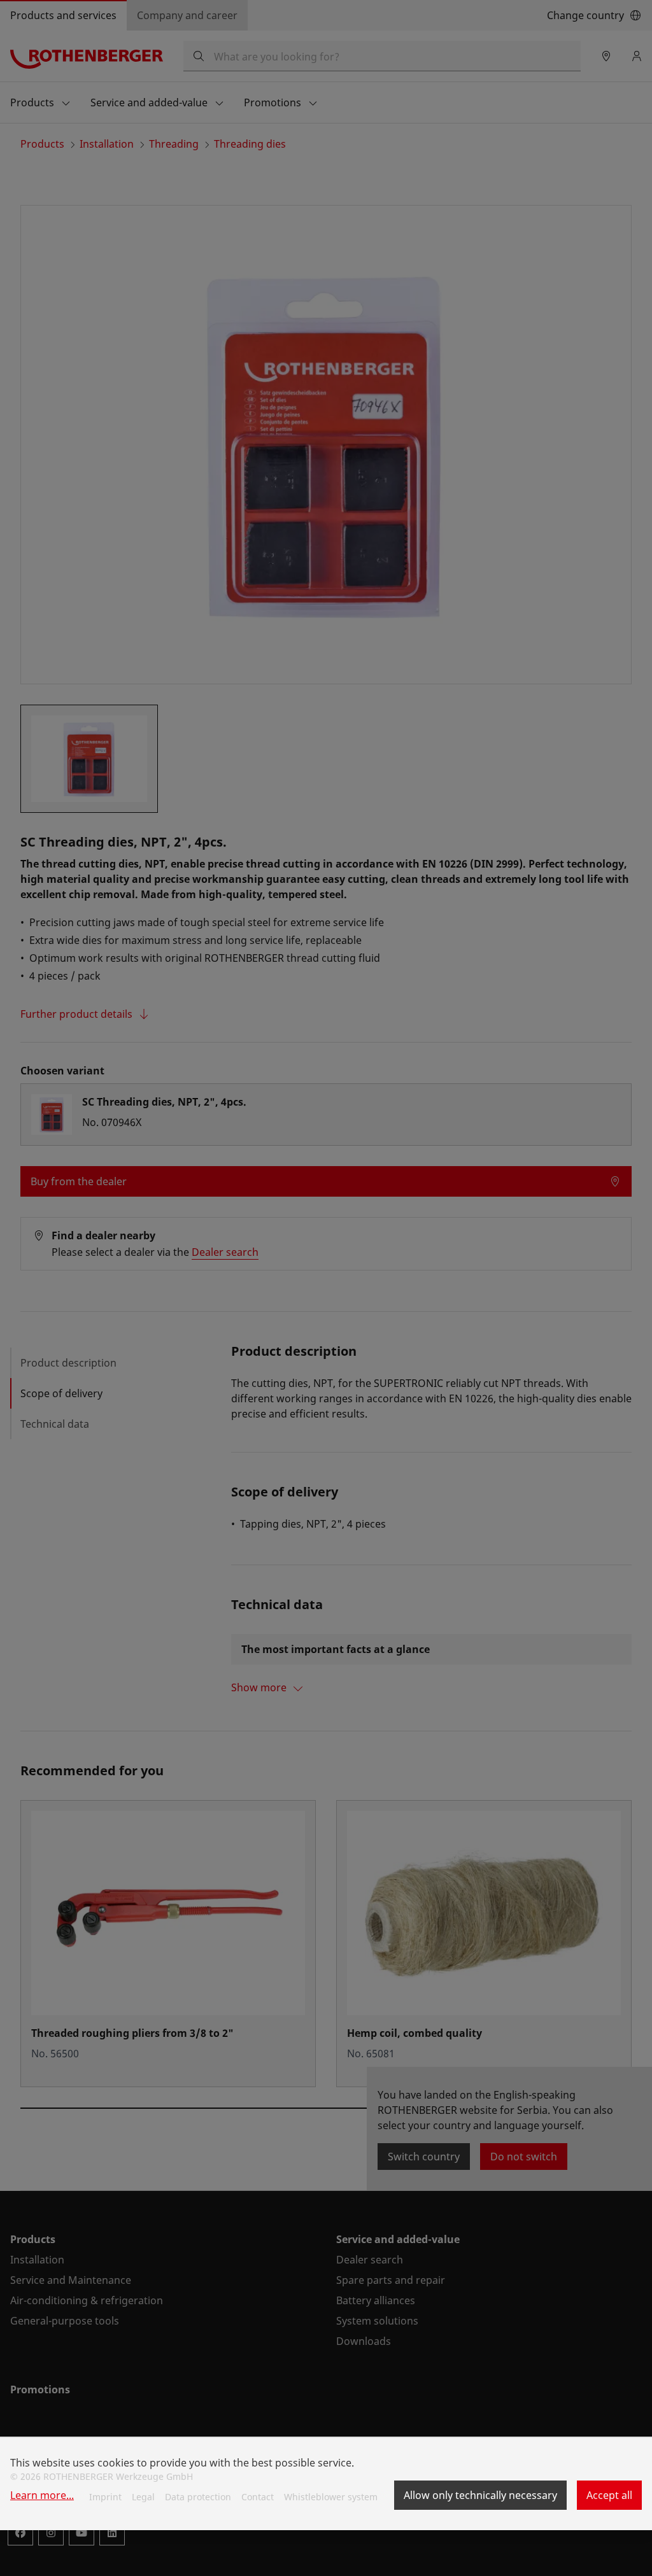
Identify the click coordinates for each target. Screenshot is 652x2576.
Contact (258, 2497)
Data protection (198, 2497)
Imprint (105, 2497)
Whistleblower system (331, 2497)
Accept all (609, 2495)
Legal (143, 2497)
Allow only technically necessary (480, 2495)
